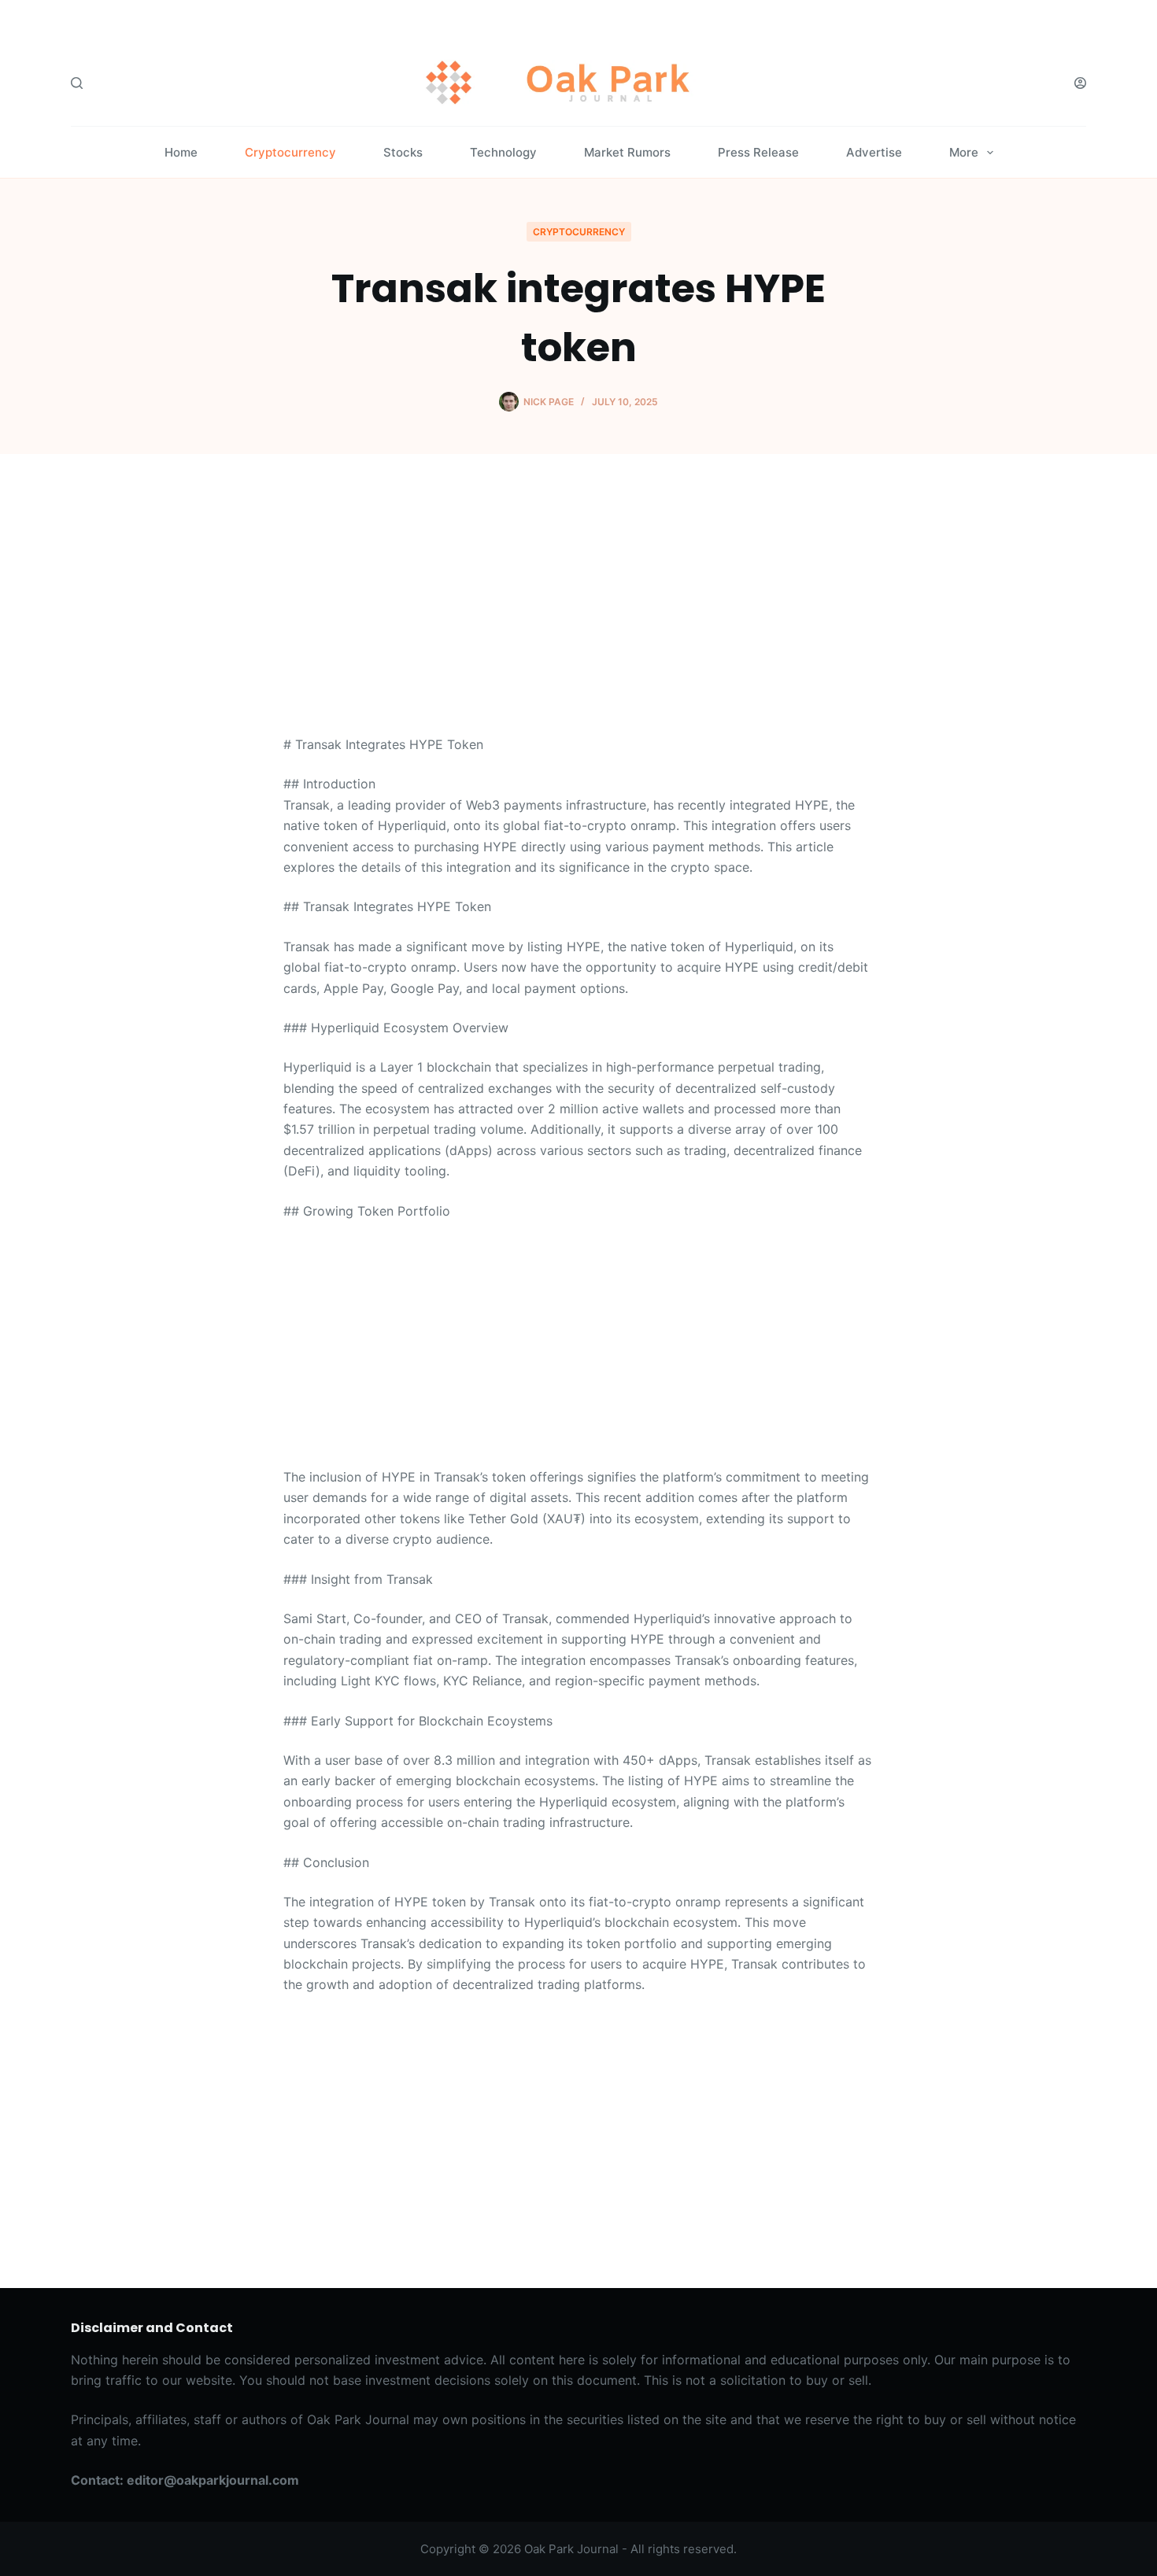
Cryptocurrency (290, 152)
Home (181, 152)
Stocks (403, 152)
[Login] (1080, 83)
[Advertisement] (578, 618)
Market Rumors (627, 152)
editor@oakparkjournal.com (213, 2480)
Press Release (758, 152)
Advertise (874, 152)
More (964, 152)
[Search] (77, 83)
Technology (503, 152)
